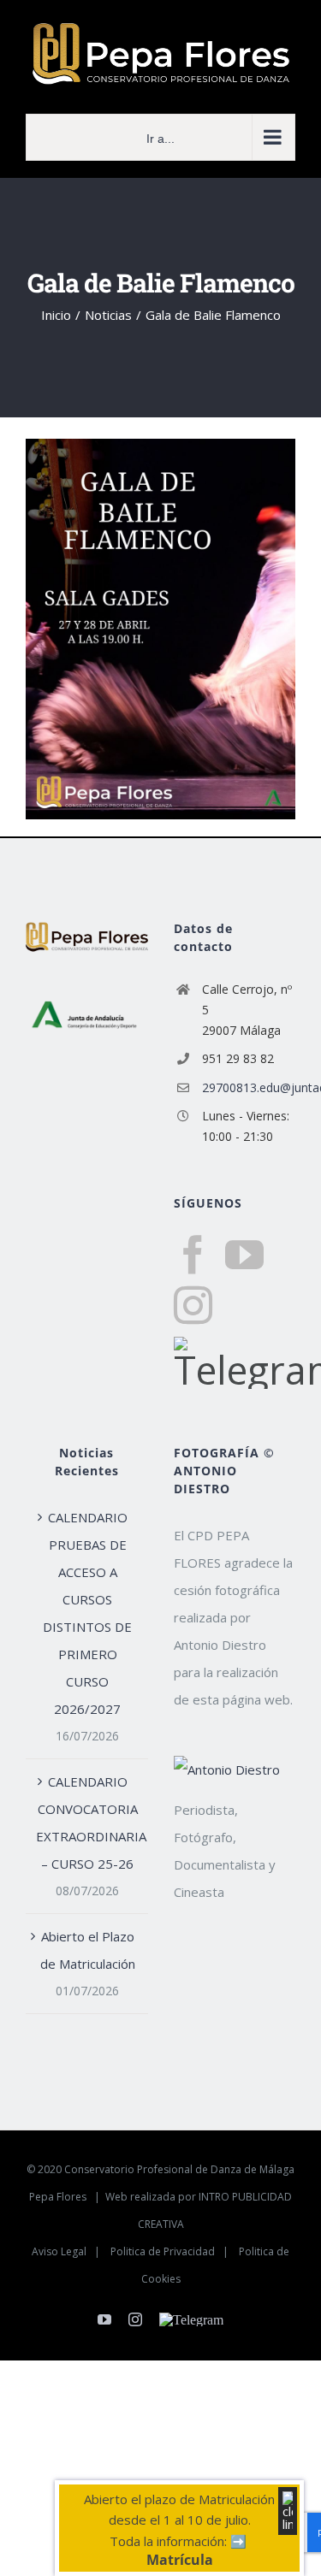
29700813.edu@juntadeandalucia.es (249, 1087)
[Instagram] (193, 1306)
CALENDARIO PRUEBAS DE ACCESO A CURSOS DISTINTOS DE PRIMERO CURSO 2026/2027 (87, 1613)
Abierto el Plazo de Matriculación (88, 1950)
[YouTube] (244, 1255)
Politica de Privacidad (163, 2251)
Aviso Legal (59, 2251)
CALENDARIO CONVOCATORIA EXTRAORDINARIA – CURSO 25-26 (88, 1823)
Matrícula (180, 2560)
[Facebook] (193, 1255)
